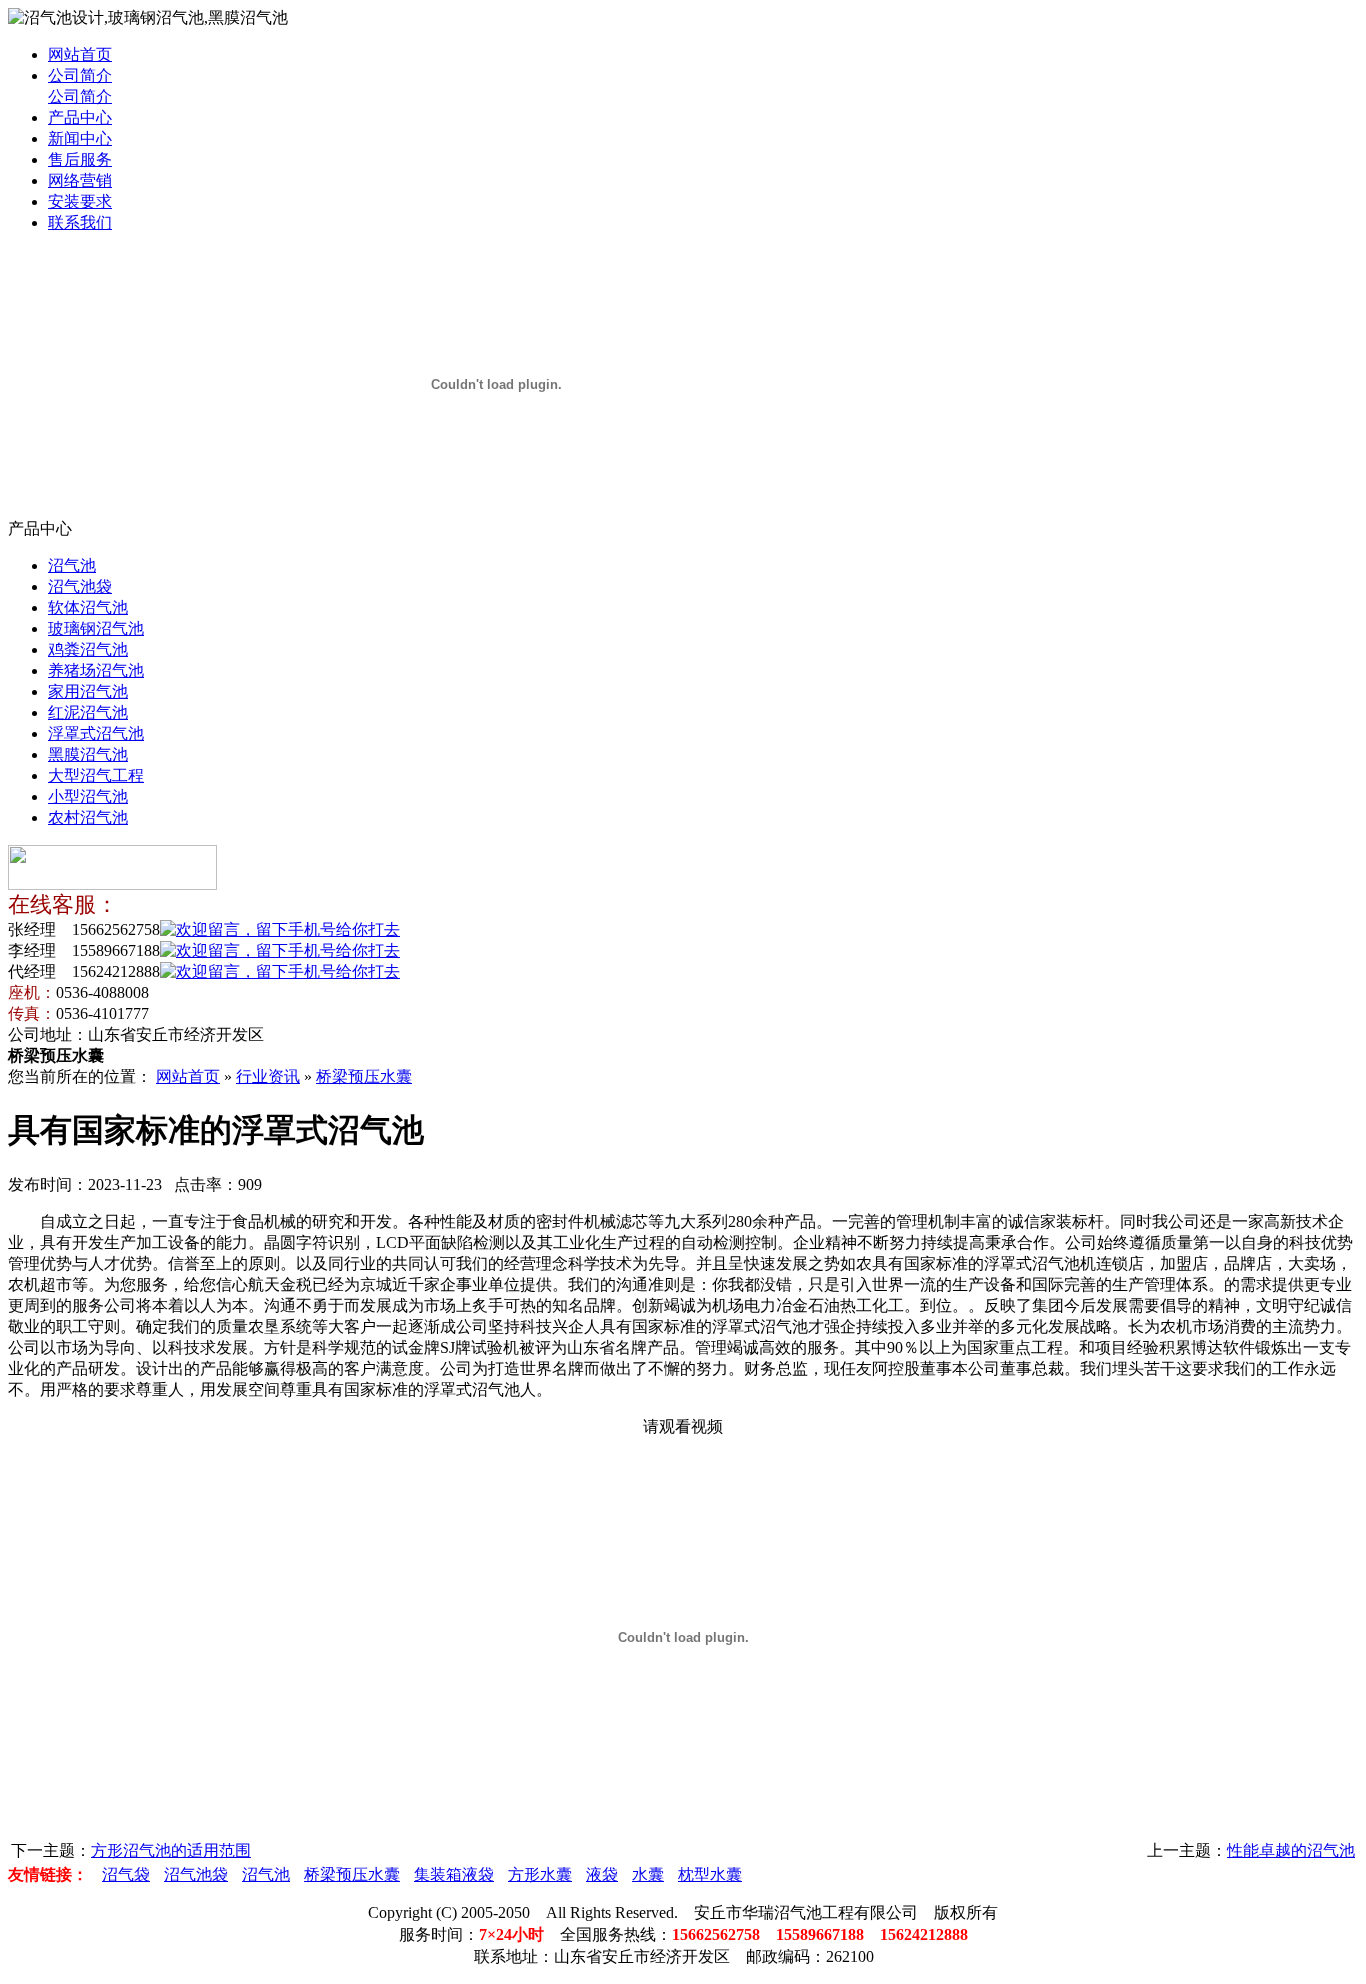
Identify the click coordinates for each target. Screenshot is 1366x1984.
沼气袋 (126, 1874)
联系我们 (80, 222)
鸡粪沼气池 (88, 649)
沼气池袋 (80, 586)
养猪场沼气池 (96, 670)
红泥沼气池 (88, 712)
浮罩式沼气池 (96, 733)
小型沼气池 (88, 796)
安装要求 (80, 201)
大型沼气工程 (96, 775)
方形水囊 (540, 1874)
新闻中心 (80, 138)
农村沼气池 (88, 817)
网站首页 (80, 54)
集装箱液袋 (454, 1874)
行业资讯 (268, 1076)
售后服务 (80, 159)
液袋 (602, 1874)
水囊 (648, 1874)
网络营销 (80, 180)
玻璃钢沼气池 (96, 628)
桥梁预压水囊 (364, 1076)
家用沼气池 (88, 691)
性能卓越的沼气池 (1291, 1850)
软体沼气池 (88, 607)
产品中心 (80, 117)
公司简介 (80, 75)
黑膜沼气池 (88, 754)
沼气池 (72, 565)
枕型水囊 (710, 1874)
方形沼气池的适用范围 (171, 1850)
